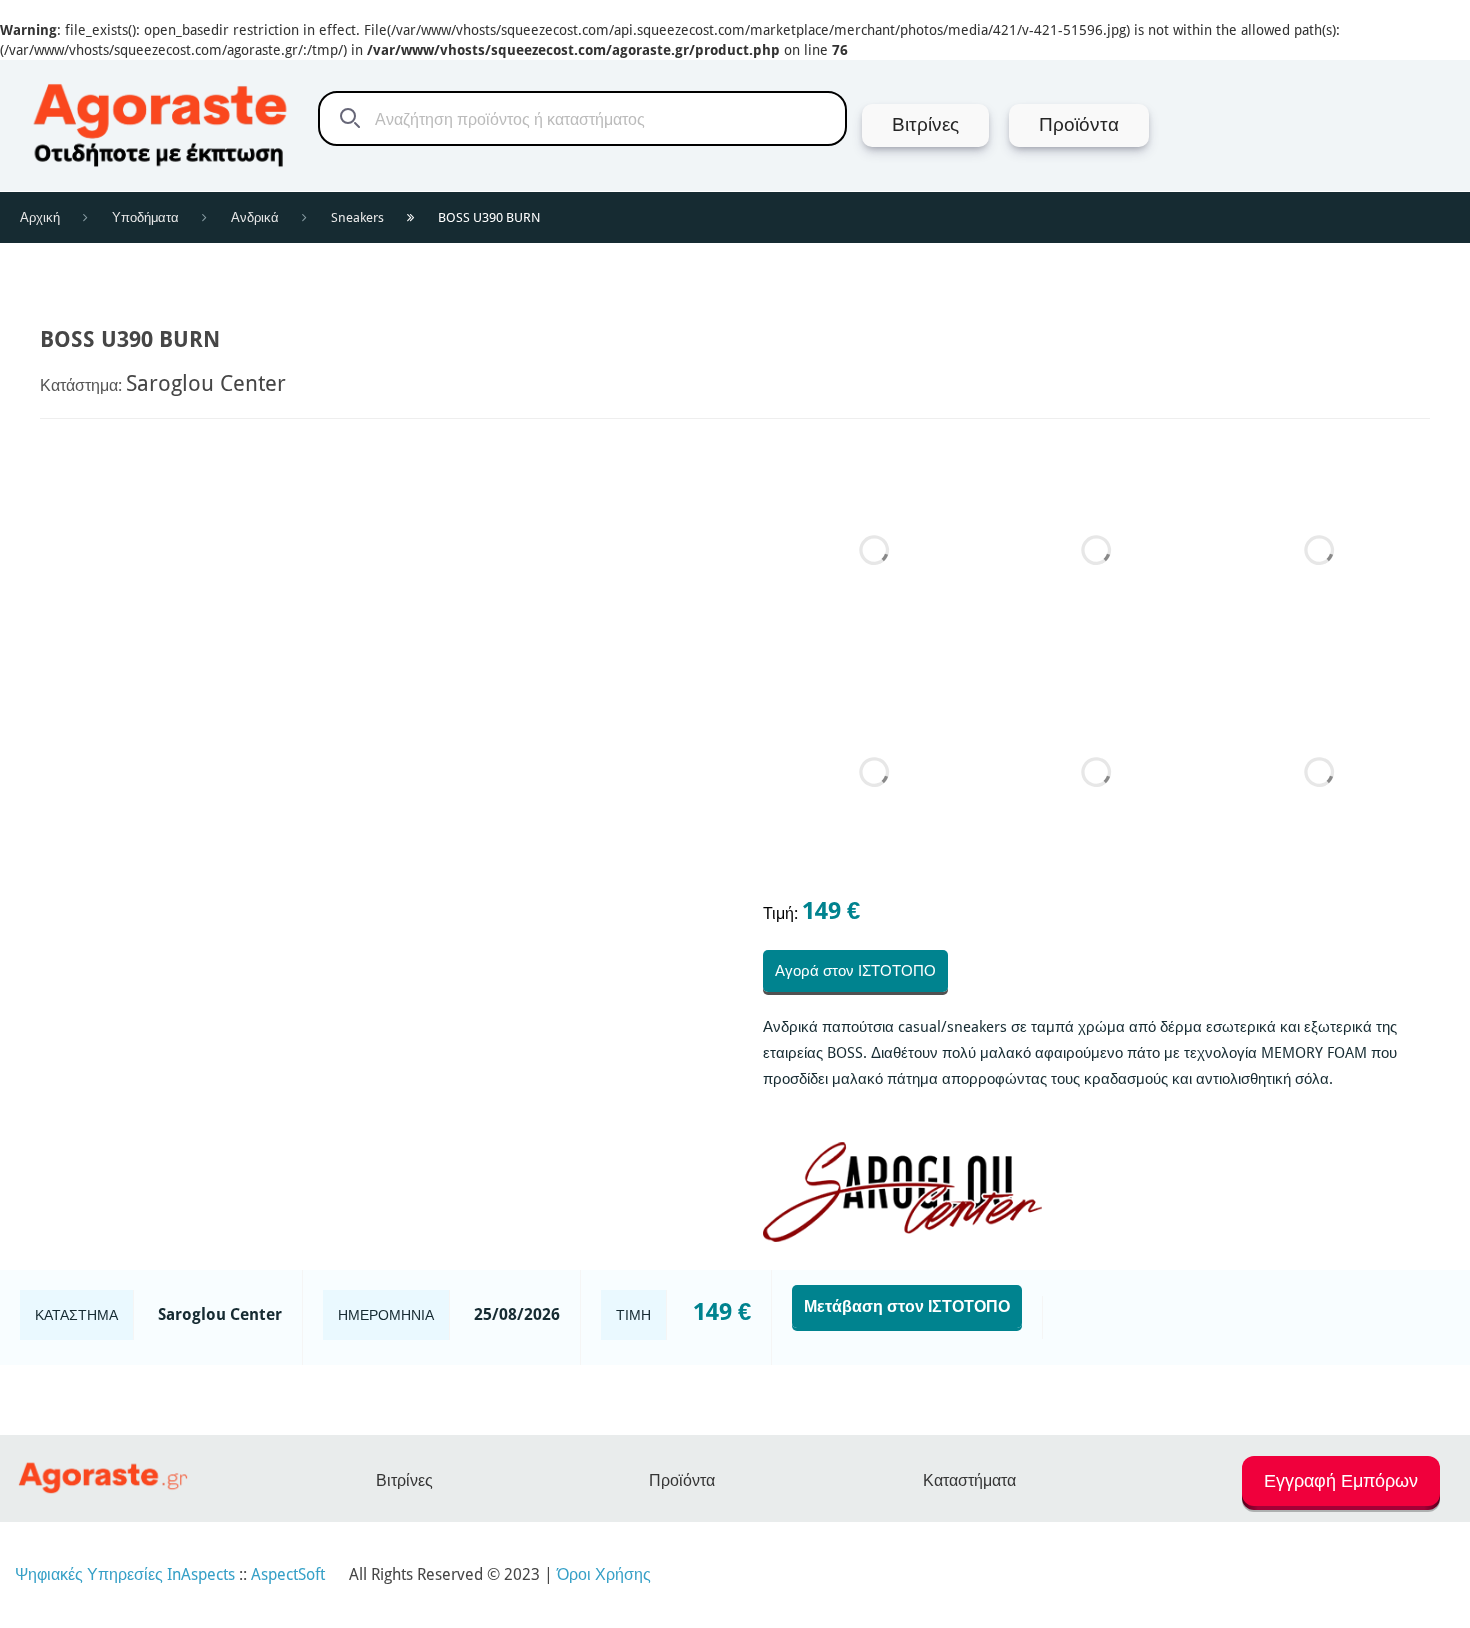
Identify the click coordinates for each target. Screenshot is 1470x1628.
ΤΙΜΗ (633, 1315)
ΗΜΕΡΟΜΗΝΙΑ (386, 1315)
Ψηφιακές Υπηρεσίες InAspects (125, 1574)
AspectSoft (288, 1574)
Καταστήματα (969, 1480)
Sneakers (357, 217)
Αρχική (40, 217)
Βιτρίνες (404, 1480)
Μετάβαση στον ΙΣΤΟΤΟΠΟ (907, 1306)
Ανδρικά (255, 217)
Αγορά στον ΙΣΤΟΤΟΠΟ (855, 971)
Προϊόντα (682, 1480)
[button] (1341, 1490)
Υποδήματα (145, 217)
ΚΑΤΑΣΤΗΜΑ (76, 1315)
